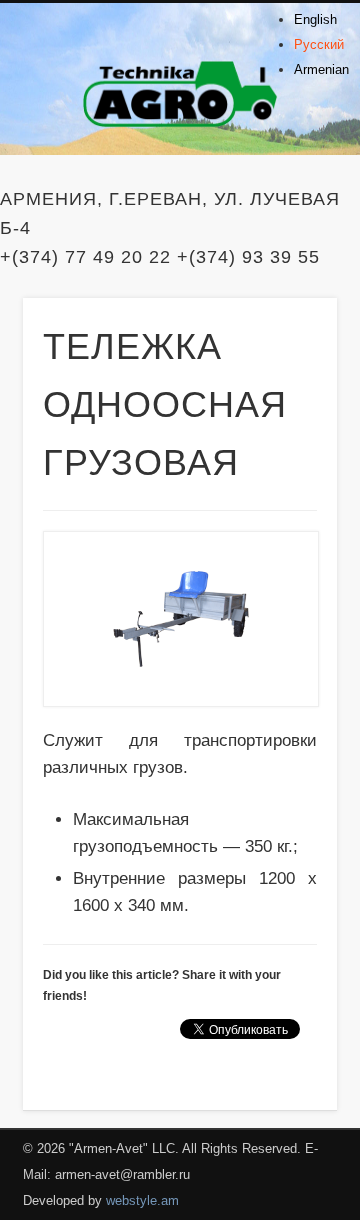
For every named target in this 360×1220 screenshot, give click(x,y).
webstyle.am (142, 1200)
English (315, 19)
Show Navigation (290, 179)
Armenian (321, 69)
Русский (319, 44)
